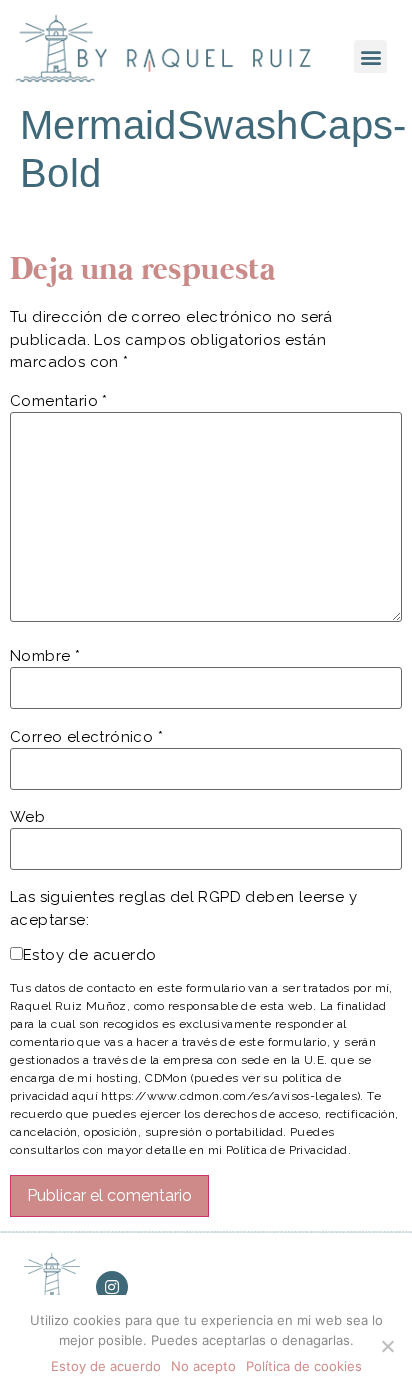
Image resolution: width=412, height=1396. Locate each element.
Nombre (45, 656)
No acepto (203, 1366)
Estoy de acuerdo (89, 955)
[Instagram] (112, 1287)
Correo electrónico (86, 737)
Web (27, 817)
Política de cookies (304, 1366)
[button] (370, 56)
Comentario (59, 401)
